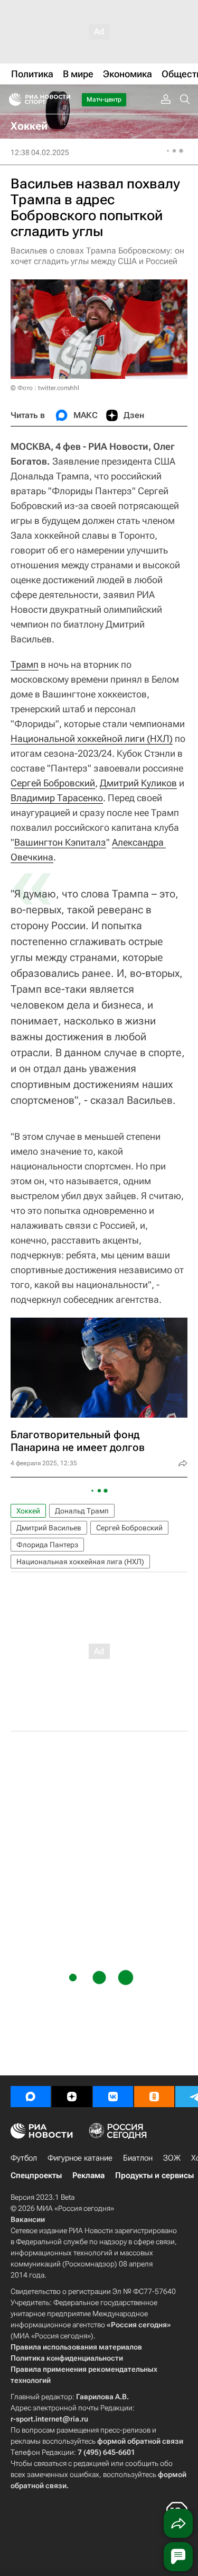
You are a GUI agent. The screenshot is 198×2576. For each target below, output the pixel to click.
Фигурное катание (80, 2158)
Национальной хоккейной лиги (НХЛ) (92, 738)
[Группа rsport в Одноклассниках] (154, 2097)
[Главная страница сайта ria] (12, 99)
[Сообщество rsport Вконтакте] (113, 2097)
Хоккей (28, 1511)
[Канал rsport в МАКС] (31, 2097)
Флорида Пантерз (47, 1545)
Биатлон (138, 2158)
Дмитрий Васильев (49, 1528)
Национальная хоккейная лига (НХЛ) (80, 1562)
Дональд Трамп (82, 1511)
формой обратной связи (140, 2441)
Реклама (88, 2175)
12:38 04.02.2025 (40, 152)
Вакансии (28, 2219)
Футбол (24, 2158)
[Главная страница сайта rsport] (63, 99)
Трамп (25, 664)
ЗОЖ (172, 2158)
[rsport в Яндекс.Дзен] (72, 2097)
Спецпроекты (36, 2175)
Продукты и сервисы (154, 2175)
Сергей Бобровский (53, 783)
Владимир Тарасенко (57, 798)
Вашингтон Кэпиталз (60, 842)
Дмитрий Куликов (138, 783)
